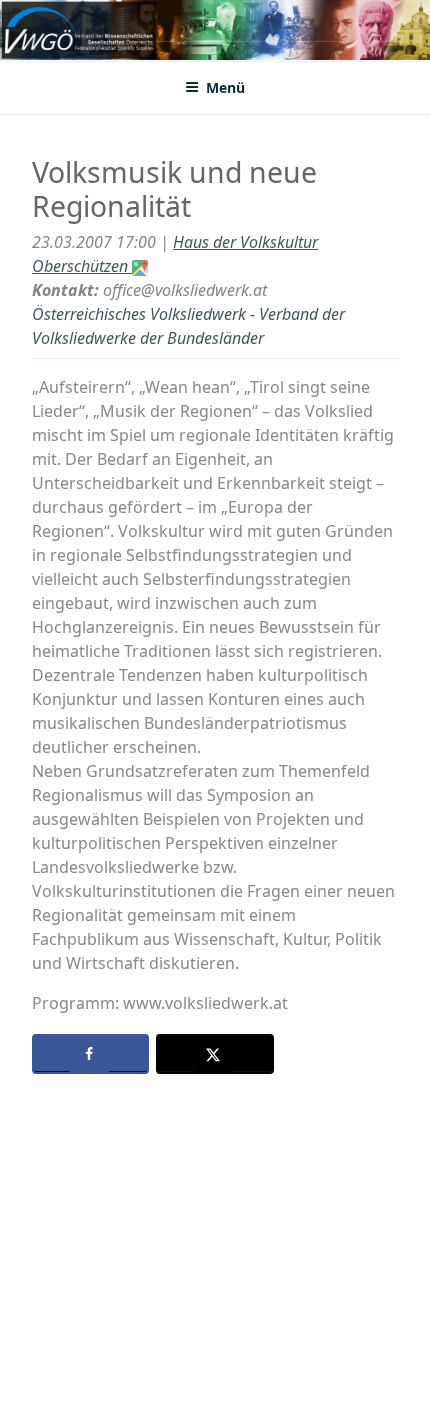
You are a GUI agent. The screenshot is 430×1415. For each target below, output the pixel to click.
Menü (225, 87)
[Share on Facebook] (90, 1054)
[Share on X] (214, 1054)
